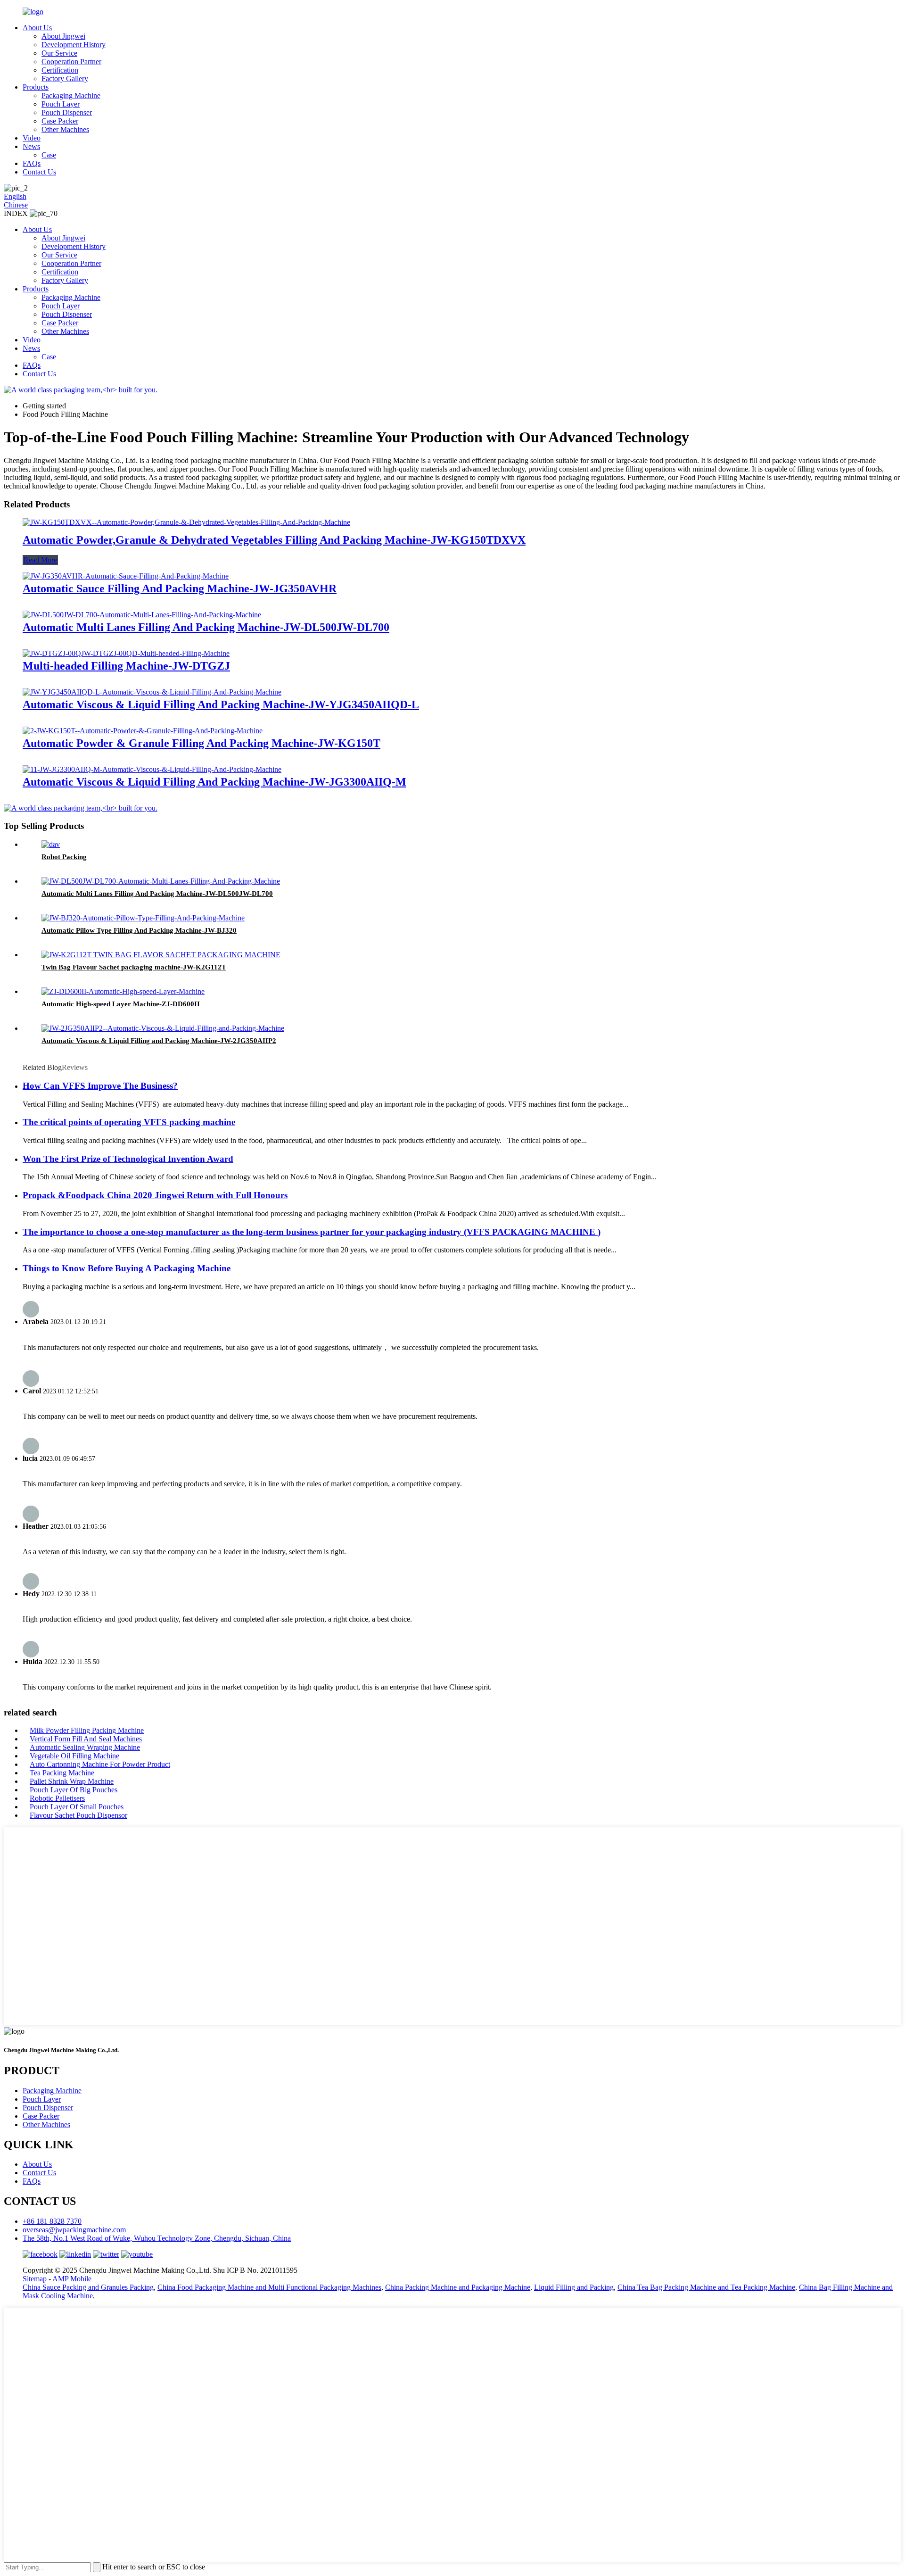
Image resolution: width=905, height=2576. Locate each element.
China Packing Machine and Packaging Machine (458, 2287)
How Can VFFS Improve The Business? (100, 1086)
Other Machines (65, 129)
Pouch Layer (61, 104)
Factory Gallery (65, 79)
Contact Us (39, 172)
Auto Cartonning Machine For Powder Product (100, 1764)
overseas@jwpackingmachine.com (74, 2230)
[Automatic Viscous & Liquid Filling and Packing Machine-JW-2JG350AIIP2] (163, 1028)
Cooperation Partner (71, 62)
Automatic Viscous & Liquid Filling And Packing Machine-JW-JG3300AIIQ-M (214, 782)
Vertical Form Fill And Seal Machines (86, 1739)
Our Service (59, 53)
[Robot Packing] (51, 844)
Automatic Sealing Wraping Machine (85, 1747)
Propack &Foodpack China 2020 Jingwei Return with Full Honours (155, 1195)
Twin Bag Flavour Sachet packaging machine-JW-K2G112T (134, 967)
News (31, 146)
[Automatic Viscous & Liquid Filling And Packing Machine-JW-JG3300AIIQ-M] (152, 769)
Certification (60, 70)
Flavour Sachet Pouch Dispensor (78, 1815)
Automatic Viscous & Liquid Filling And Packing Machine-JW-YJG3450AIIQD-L (221, 704)
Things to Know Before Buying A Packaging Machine (127, 1268)
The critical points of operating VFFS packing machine (129, 1122)
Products (36, 87)
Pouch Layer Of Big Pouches (74, 1790)
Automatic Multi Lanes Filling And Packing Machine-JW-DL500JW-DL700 (206, 627)
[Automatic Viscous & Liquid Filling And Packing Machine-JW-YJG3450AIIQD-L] (152, 692)
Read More (40, 560)
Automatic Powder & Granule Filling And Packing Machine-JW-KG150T (202, 743)
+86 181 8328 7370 (52, 2221)
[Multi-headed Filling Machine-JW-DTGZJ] (126, 653)
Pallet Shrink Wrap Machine (72, 1781)
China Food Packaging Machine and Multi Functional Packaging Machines (269, 2287)
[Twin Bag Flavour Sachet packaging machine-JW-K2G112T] (161, 955)
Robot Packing (64, 857)
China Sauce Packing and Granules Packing (88, 2287)
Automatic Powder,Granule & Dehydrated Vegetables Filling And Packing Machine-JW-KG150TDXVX (274, 540)
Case (49, 155)
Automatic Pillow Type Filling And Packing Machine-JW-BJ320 (139, 930)
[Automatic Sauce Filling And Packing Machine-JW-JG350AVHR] (126, 576)
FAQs (32, 163)
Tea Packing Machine (62, 1773)
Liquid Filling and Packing (574, 2287)
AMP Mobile (72, 2279)
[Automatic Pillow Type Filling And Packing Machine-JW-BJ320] (143, 918)
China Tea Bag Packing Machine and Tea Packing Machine (706, 2287)
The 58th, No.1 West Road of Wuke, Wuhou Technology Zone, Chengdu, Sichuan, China (157, 2238)
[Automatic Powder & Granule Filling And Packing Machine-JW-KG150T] (143, 731)
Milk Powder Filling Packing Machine (87, 1730)
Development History (74, 45)
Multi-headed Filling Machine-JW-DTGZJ (126, 666)
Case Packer (60, 121)
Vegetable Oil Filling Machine (74, 1756)
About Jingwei (63, 36)
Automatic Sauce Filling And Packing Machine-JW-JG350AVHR (180, 588)
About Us (37, 28)
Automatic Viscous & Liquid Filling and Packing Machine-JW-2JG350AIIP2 (159, 1041)
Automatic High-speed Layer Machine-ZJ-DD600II (121, 1004)
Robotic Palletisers (57, 1798)
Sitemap (35, 2279)
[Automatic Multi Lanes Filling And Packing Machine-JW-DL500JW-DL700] (142, 615)
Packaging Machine (71, 95)
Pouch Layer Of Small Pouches (77, 1807)
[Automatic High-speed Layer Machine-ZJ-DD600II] (123, 991)
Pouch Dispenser (67, 112)
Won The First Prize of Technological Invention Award (128, 1159)
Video (32, 138)
